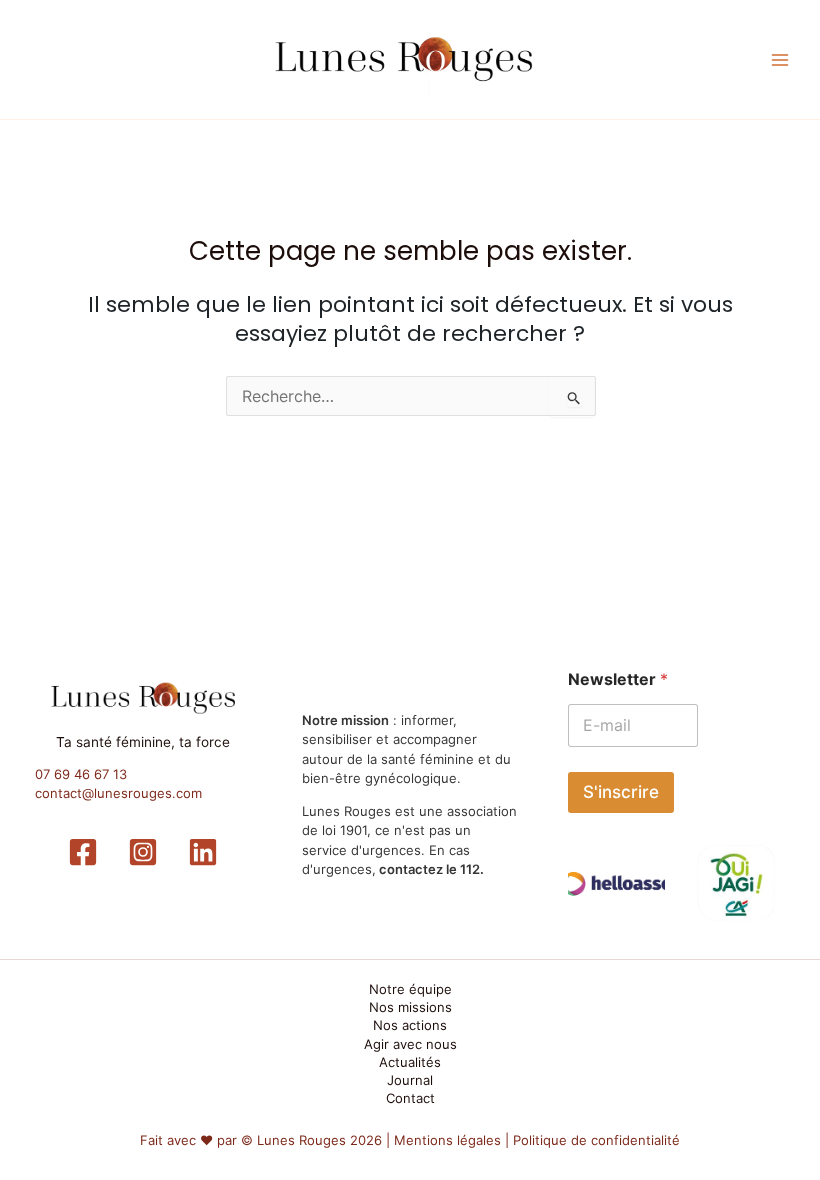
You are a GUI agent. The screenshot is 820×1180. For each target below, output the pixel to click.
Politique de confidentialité (596, 1140)
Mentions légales (447, 1140)
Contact (410, 1098)
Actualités (410, 1062)
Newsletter (618, 679)
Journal (410, 1080)
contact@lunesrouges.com (118, 793)
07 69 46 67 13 (81, 774)
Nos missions (410, 1007)
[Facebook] (83, 852)
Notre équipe (410, 989)
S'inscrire (621, 792)
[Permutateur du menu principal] (781, 60)
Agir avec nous (410, 1044)
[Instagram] (143, 852)
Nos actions (410, 1025)
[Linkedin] (203, 852)
